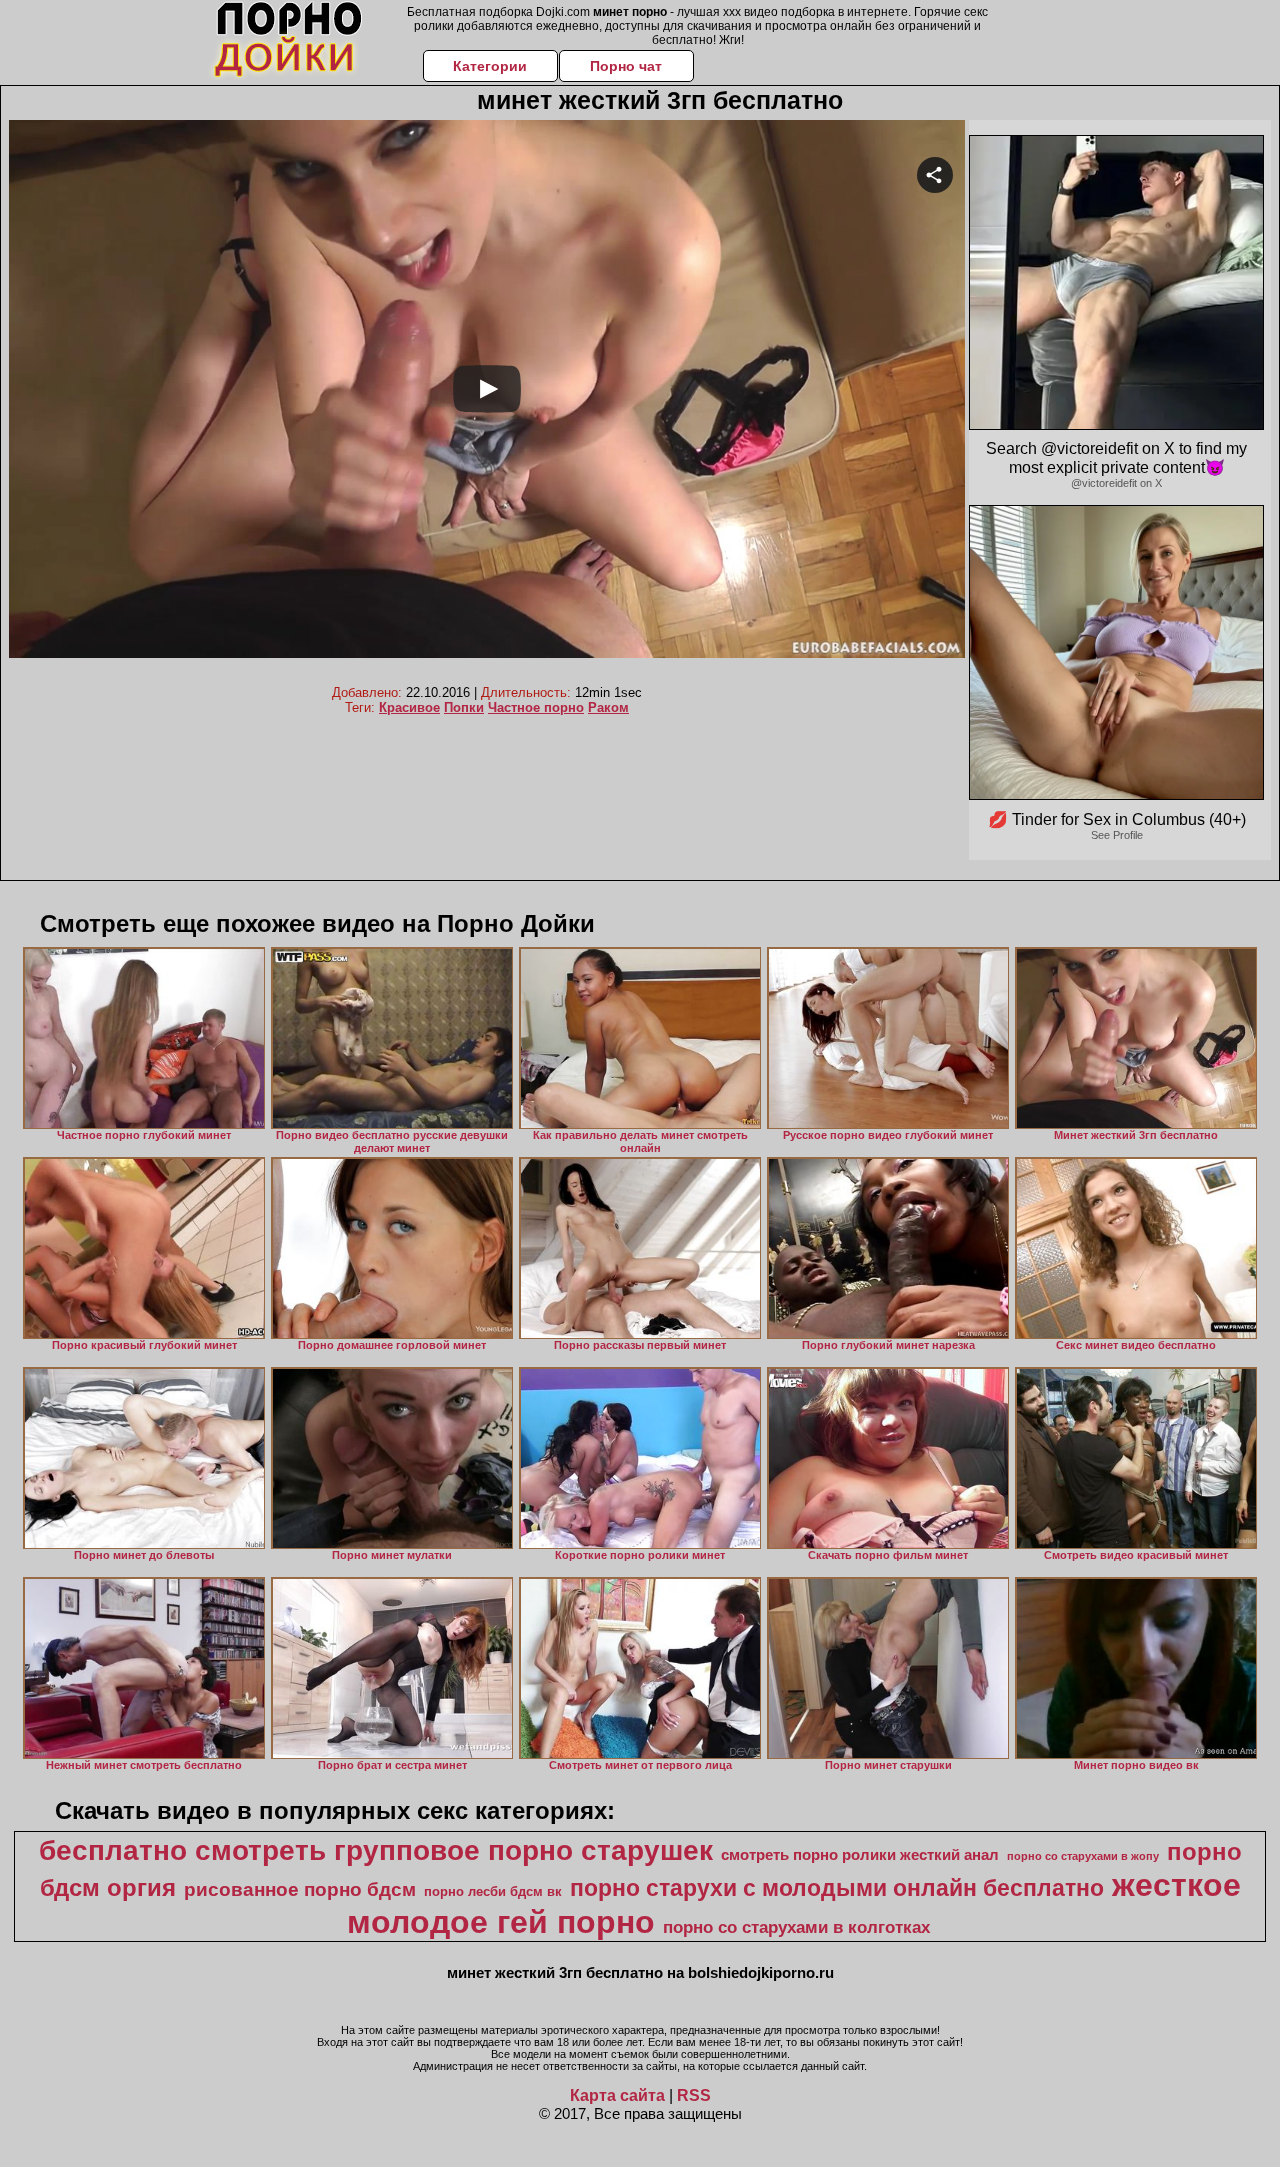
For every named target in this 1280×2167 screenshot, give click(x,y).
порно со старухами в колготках (796, 1927)
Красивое (409, 707)
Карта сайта (617, 2095)
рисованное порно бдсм (300, 1889)
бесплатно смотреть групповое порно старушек (376, 1850)
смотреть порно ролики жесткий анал (860, 1855)
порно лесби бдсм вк (493, 1891)
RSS (694, 2095)
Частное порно (536, 707)
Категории (490, 66)
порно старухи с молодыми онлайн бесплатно (837, 1888)
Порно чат (626, 66)
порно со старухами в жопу (1083, 1856)
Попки (464, 707)
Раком (608, 707)
